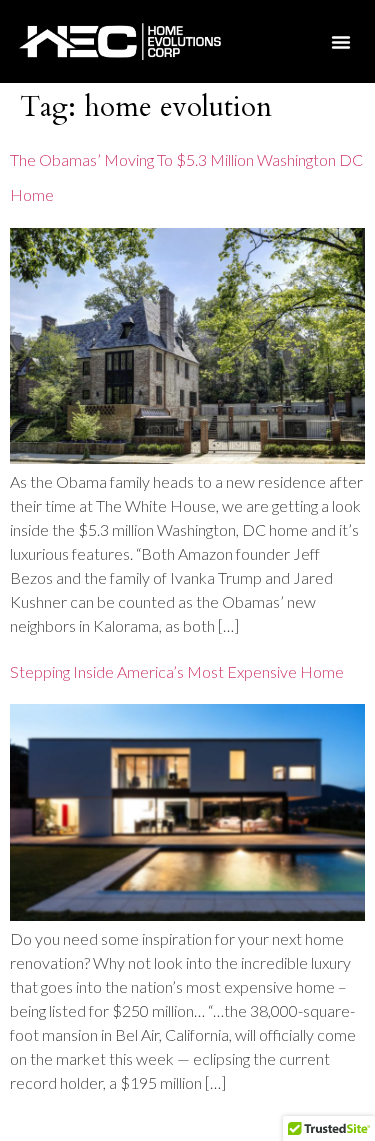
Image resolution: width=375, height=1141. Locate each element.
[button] (341, 42)
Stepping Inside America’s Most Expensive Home (177, 671)
